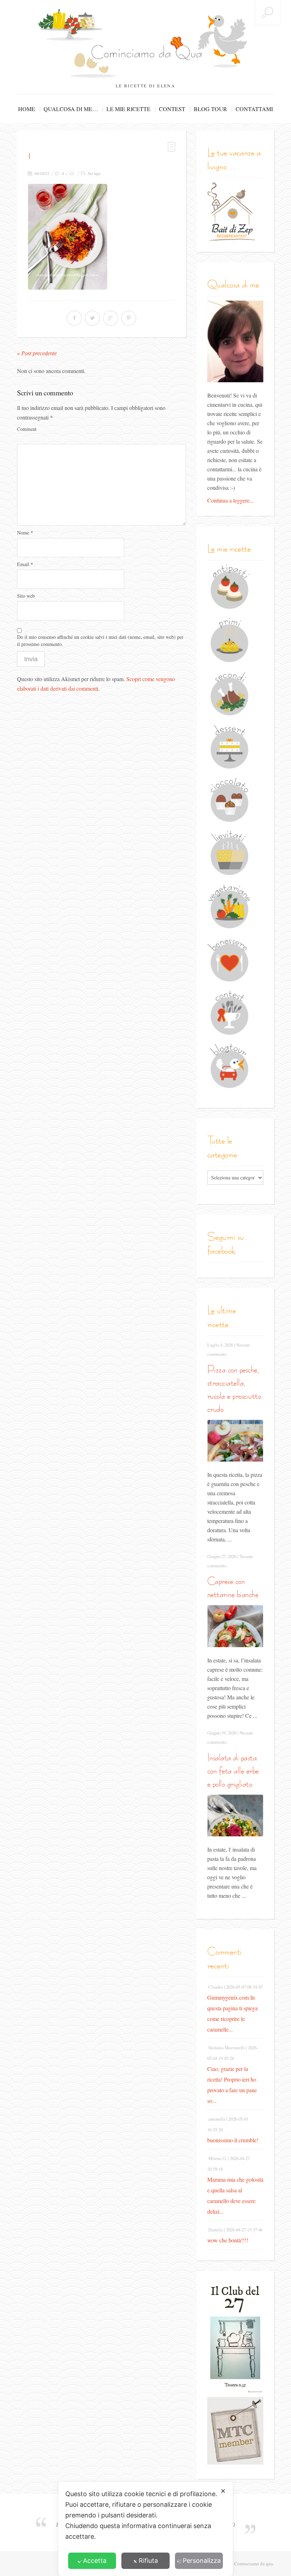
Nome (25, 533)
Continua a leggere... (230, 500)
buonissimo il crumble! (233, 2140)
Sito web (26, 596)
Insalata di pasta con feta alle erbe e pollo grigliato (233, 1771)
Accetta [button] (95, 2561)
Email (25, 564)
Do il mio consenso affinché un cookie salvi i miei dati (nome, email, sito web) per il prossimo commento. (100, 640)
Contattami (254, 109)
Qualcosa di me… (71, 109)
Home (27, 109)
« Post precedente (37, 353)
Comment (27, 429)
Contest (172, 109)
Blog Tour (210, 109)
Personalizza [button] (202, 2561)
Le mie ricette (128, 109)
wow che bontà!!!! (228, 2240)
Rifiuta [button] (148, 2561)
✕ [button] (223, 2491)
